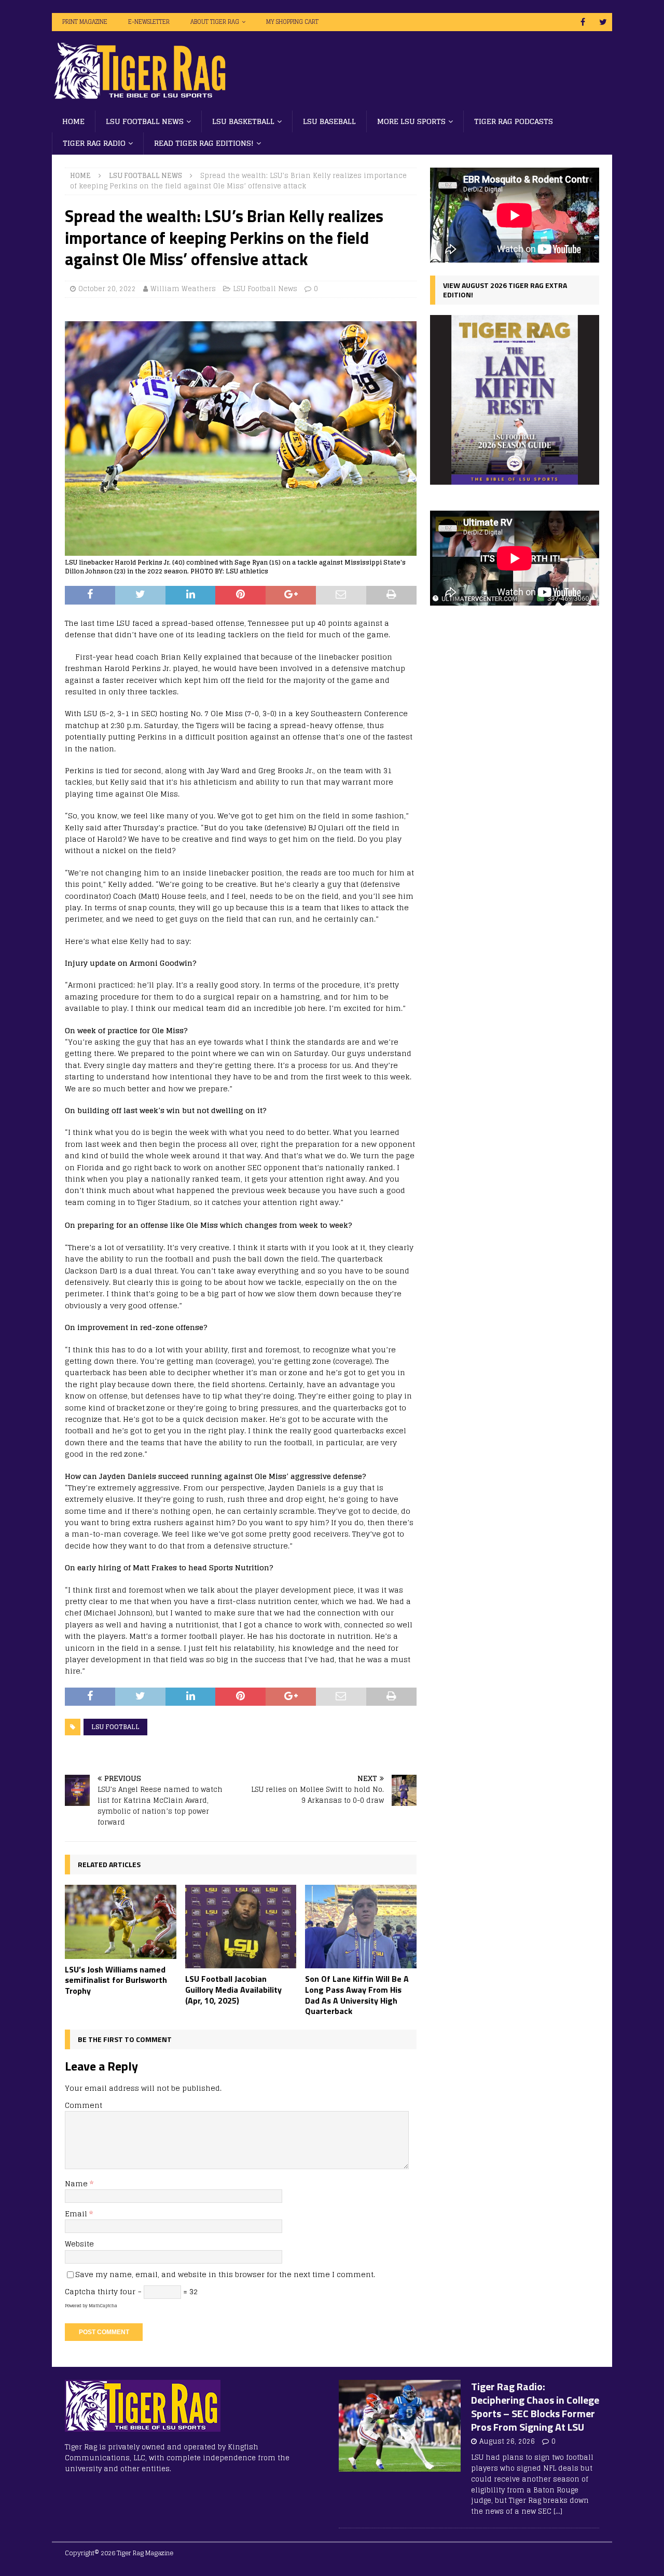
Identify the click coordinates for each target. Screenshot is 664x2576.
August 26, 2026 (507, 2441)
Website (79, 2244)
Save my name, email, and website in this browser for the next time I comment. (225, 2274)
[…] (558, 2511)
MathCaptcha (103, 2306)
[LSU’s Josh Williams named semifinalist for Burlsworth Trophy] (121, 1922)
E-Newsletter (149, 22)
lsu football (115, 1727)
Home (73, 121)
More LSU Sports (411, 121)
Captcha (80, 2291)
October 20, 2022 (107, 289)
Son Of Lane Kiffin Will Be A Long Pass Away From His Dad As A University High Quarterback (357, 1995)
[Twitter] (603, 22)
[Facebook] (583, 22)
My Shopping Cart (292, 22)
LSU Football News (145, 121)
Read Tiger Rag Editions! (204, 143)
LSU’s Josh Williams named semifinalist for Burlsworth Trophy (116, 1980)
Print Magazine (85, 22)
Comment (84, 2105)
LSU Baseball (329, 121)
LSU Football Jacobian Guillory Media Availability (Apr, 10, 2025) (233, 1990)
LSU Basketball (243, 121)
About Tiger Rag (215, 22)
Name (77, 2183)
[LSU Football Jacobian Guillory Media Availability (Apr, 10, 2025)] (241, 1927)
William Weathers (183, 289)
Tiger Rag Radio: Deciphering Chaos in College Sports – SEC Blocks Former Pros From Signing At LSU (535, 2407)
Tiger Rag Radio (94, 143)
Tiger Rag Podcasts (514, 121)
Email (77, 2214)
